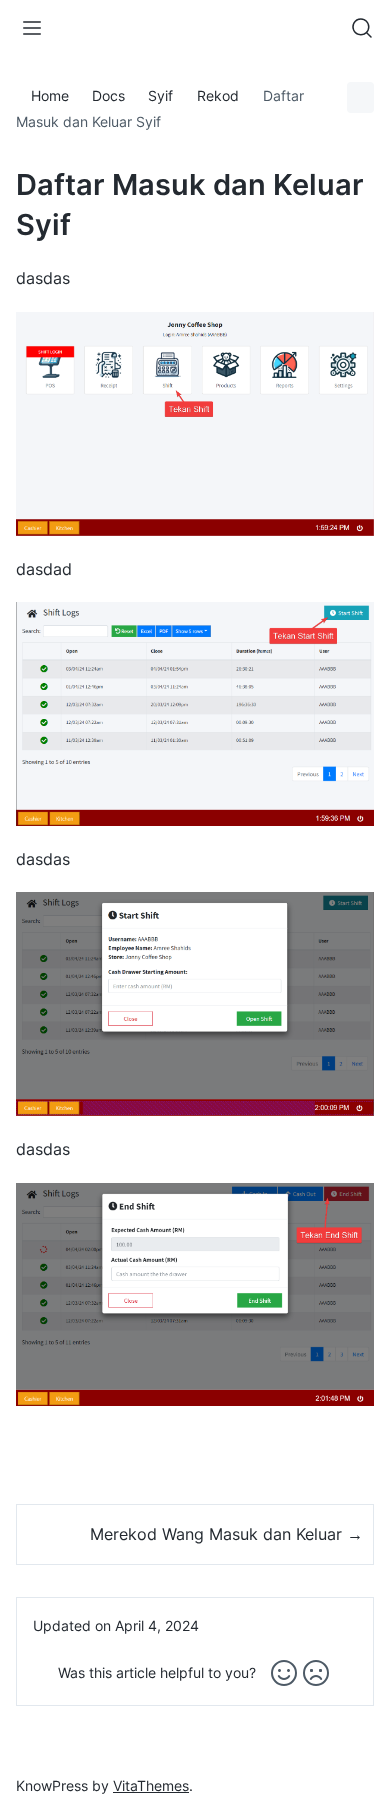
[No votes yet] (284, 1673)
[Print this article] (360, 97)
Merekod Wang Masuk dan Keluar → (226, 1534)
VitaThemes (151, 1785)
